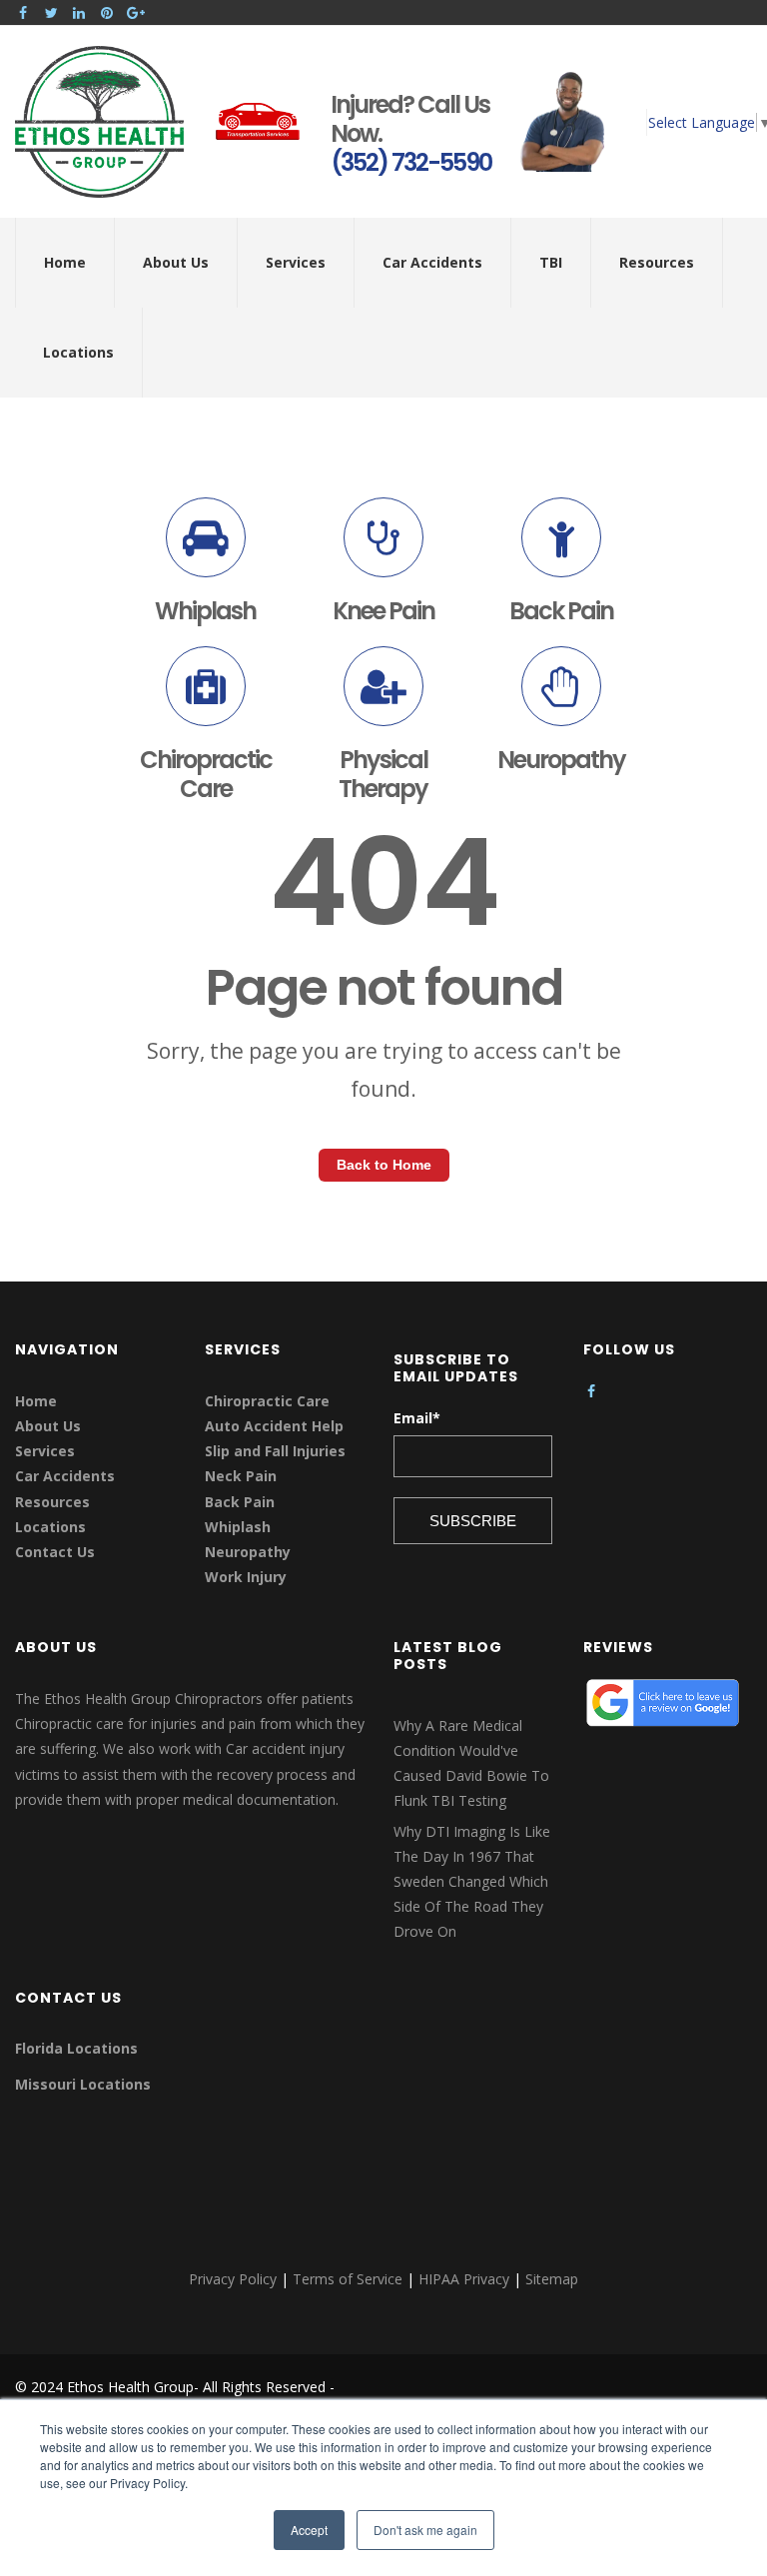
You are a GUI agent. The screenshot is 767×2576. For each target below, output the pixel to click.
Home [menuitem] (65, 262)
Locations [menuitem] (78, 352)
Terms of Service (348, 2279)
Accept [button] (309, 2530)
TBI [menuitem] (551, 262)
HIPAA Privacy (464, 2279)
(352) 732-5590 (411, 162)
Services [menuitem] (296, 262)
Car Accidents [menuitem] (432, 262)
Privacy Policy (233, 2279)
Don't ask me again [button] (425, 2530)
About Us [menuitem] (176, 262)
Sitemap (552, 2279)
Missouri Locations (83, 2084)
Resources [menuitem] (657, 262)
